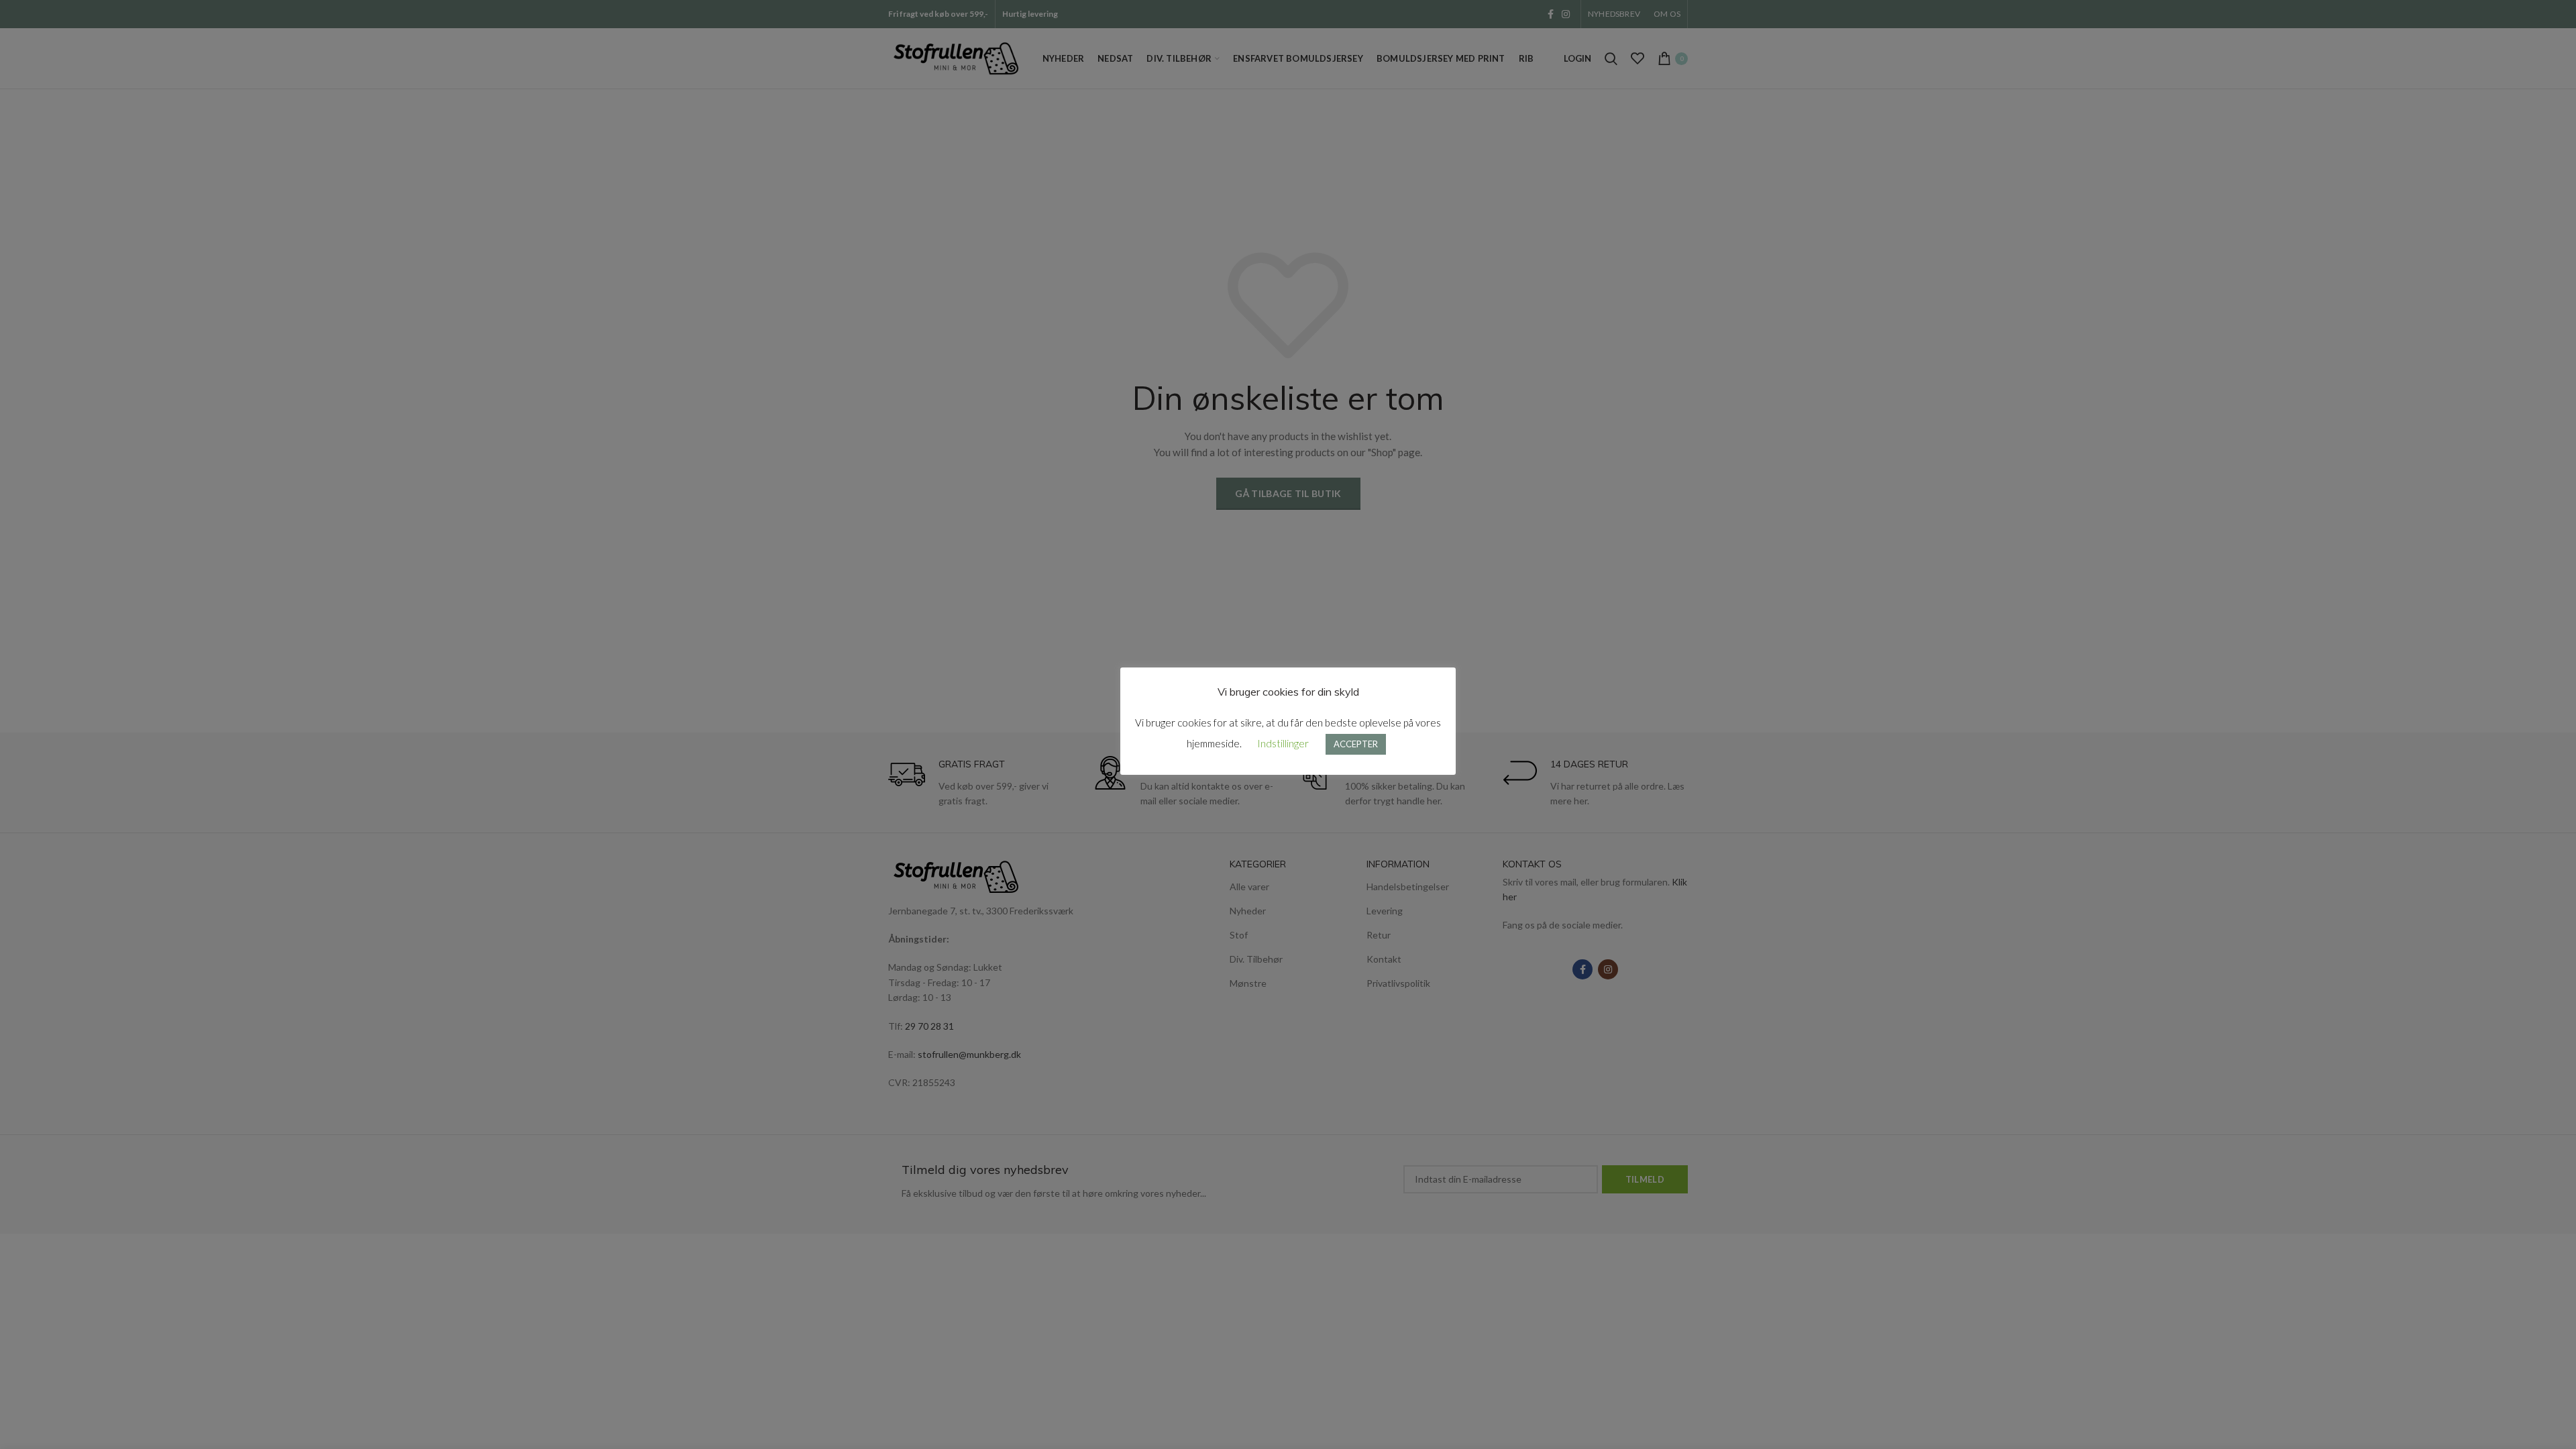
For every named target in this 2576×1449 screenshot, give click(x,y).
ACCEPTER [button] (1356, 744)
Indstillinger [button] (1283, 743)
